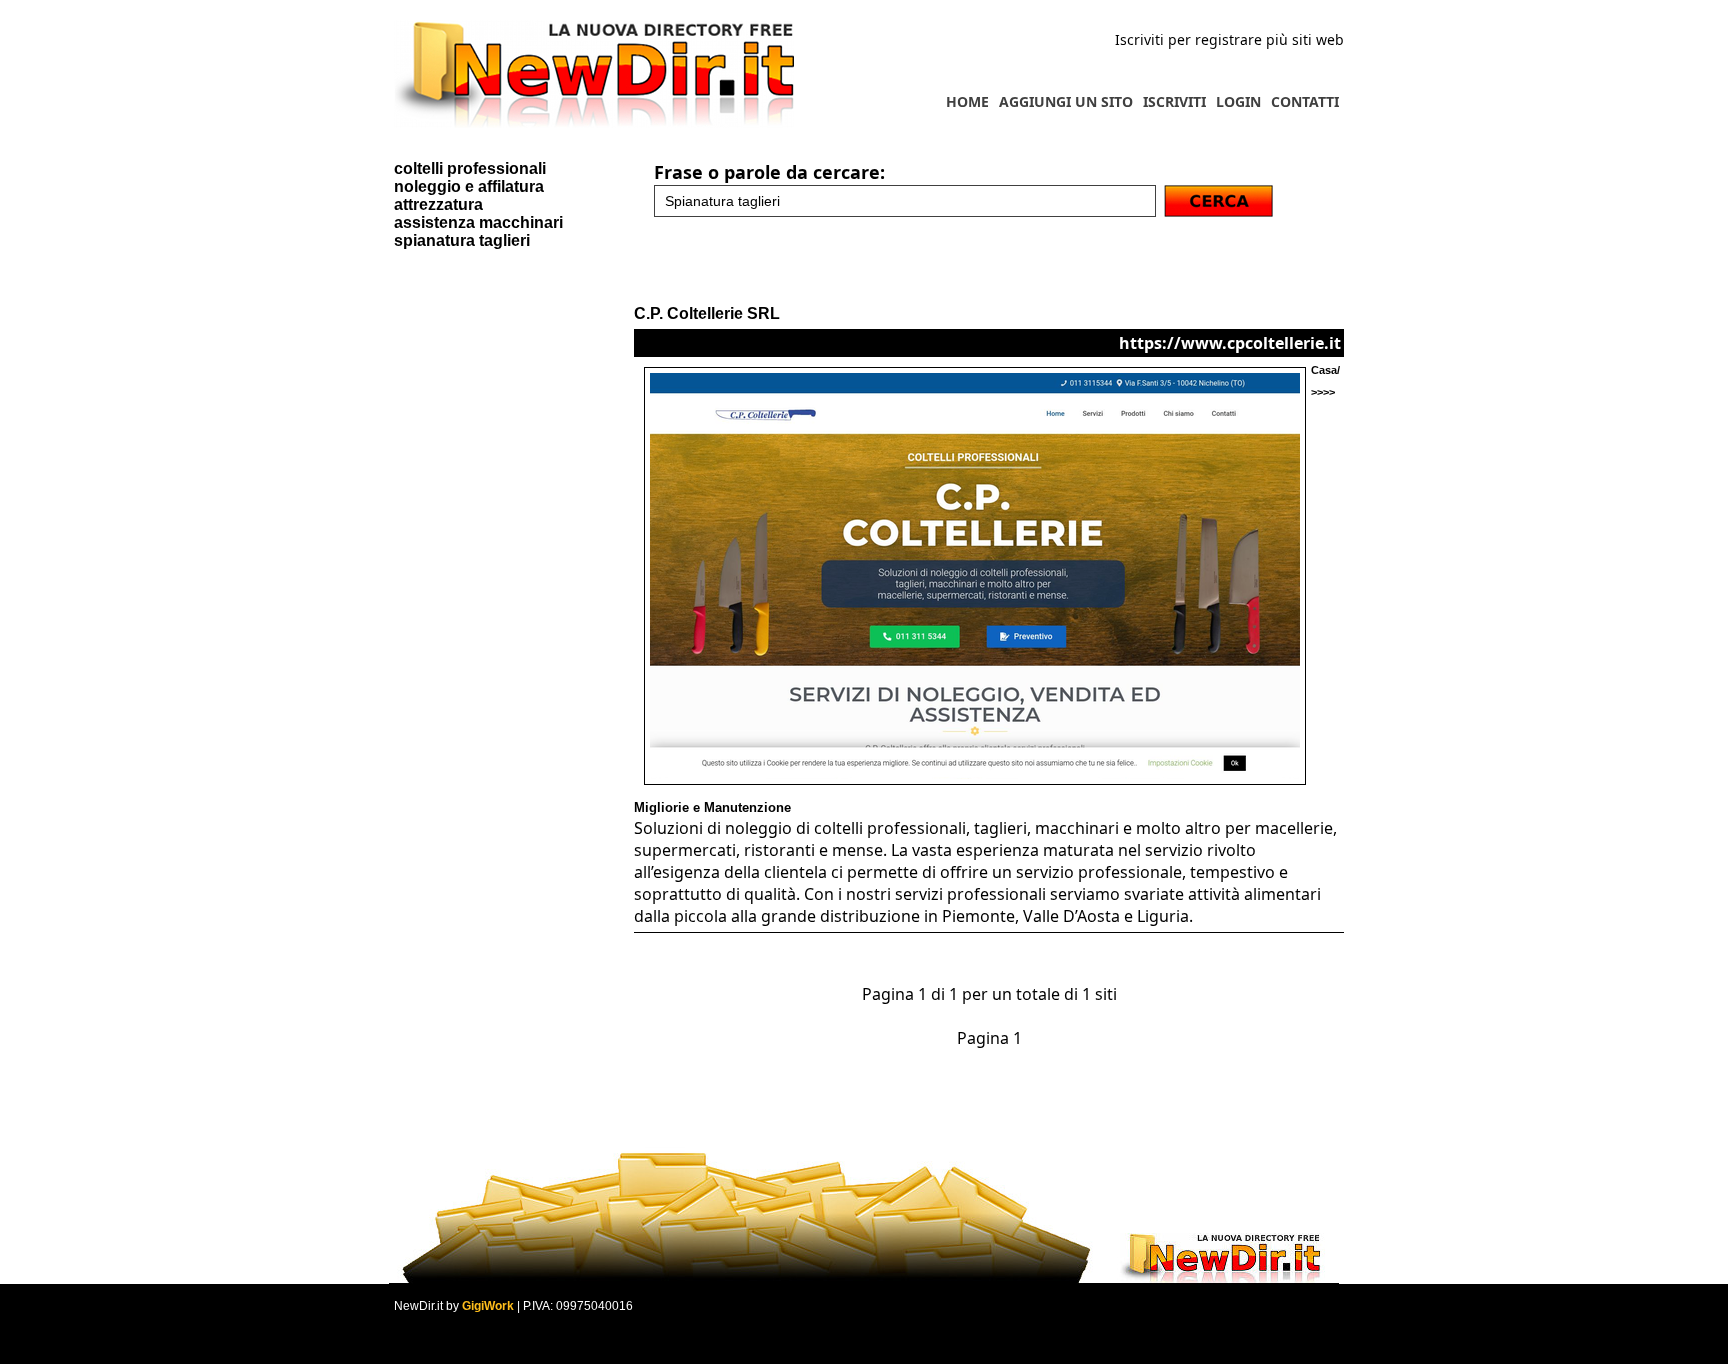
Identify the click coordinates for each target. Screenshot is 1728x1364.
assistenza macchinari (478, 222)
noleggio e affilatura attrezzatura (469, 195)
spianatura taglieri (462, 240)
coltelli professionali (470, 168)
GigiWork (488, 1306)
